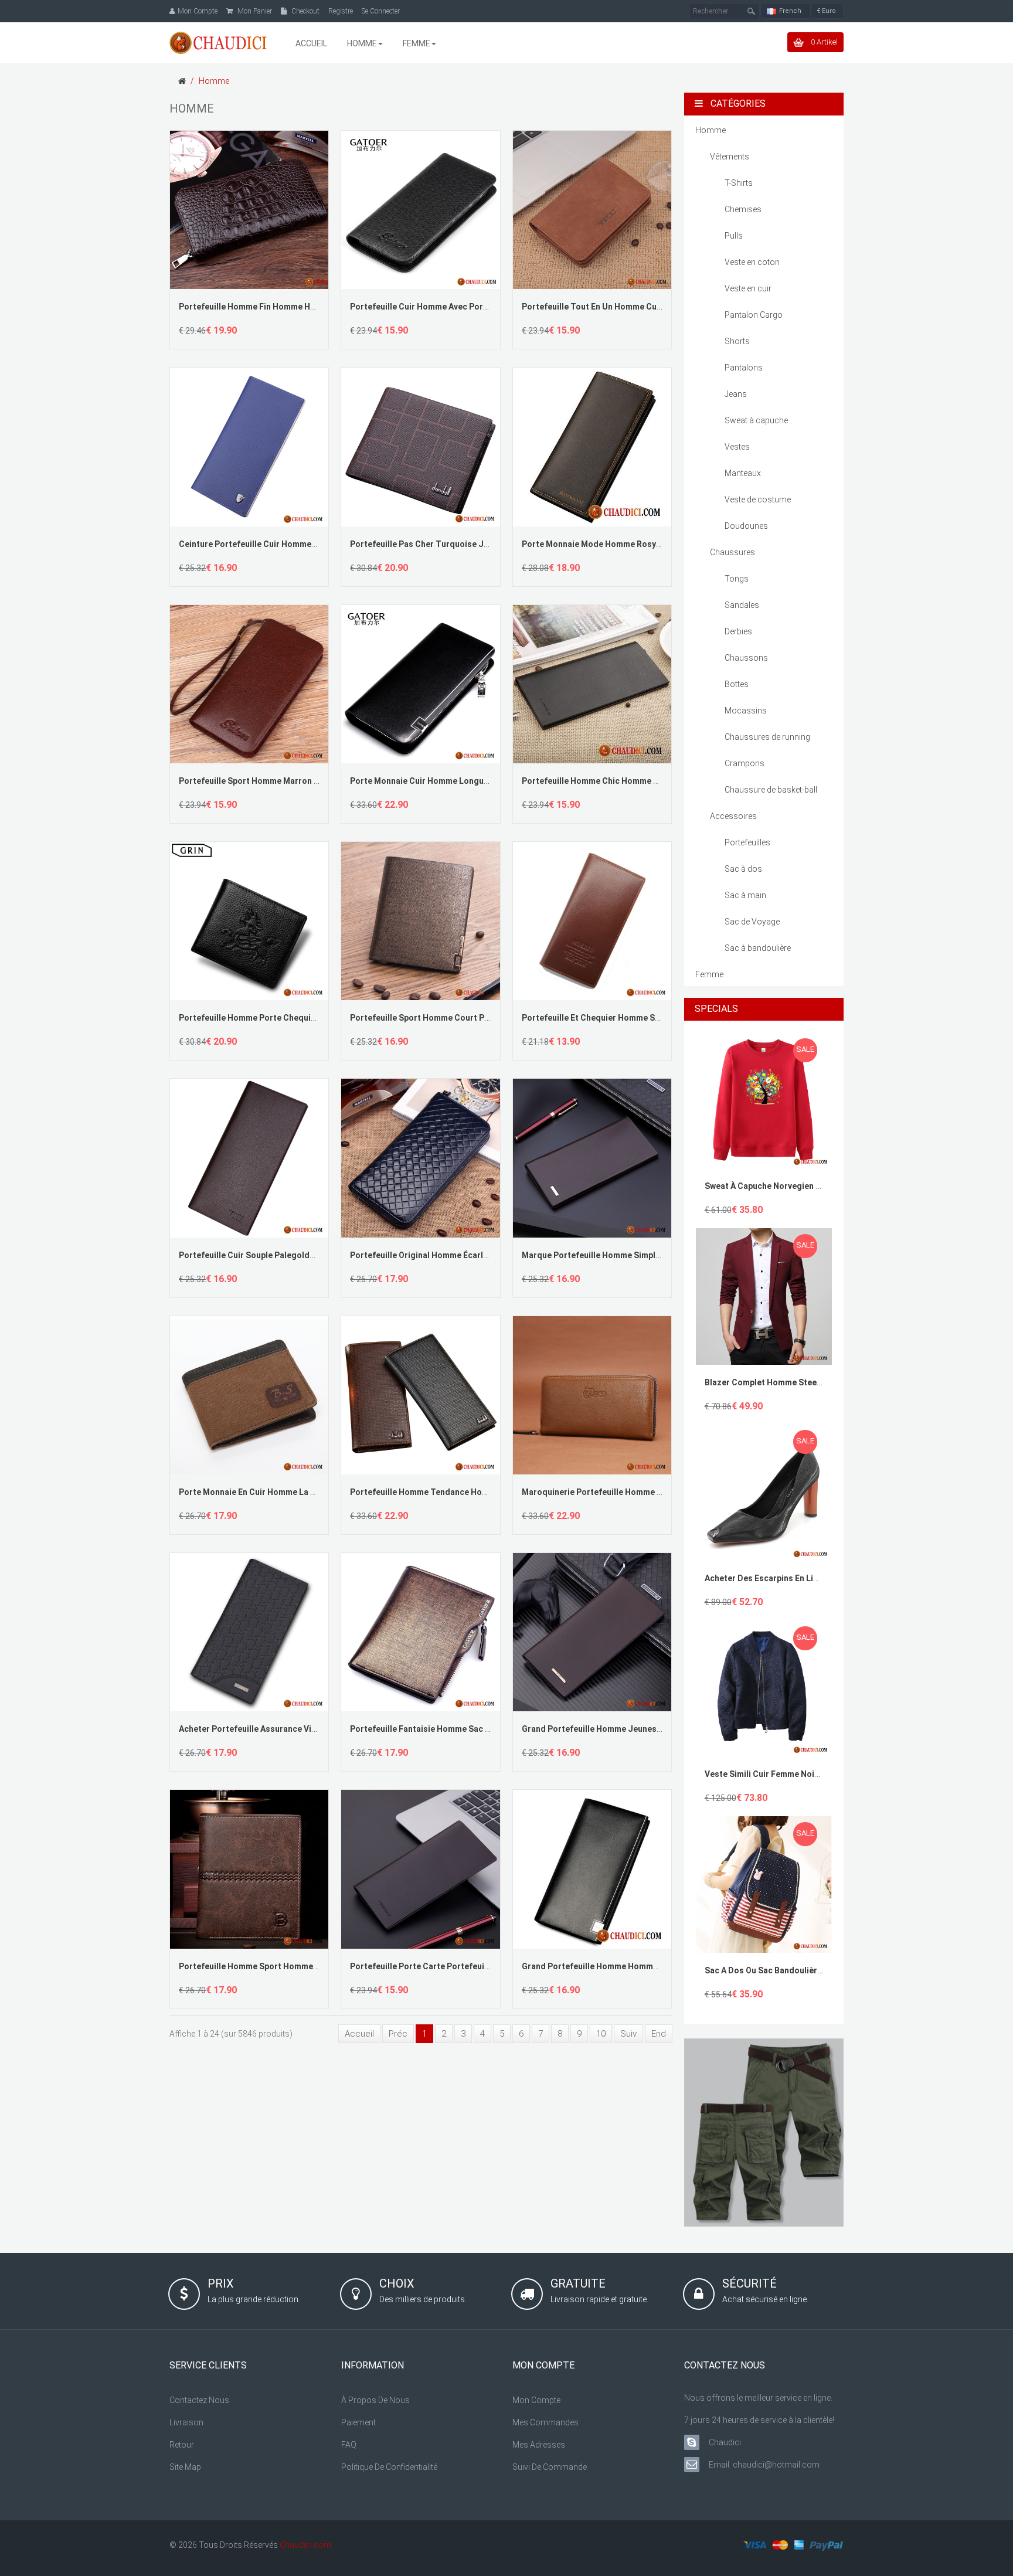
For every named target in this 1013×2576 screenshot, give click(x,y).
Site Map (185, 2467)
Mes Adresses (539, 2445)
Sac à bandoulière (758, 948)
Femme (709, 974)
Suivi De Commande (550, 2467)
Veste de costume (758, 499)
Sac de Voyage (752, 922)
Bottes (737, 684)
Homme (214, 81)
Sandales (742, 605)
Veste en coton (752, 262)
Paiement (358, 2422)
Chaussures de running (767, 737)
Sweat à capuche (756, 420)
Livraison (186, 2422)
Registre (341, 11)
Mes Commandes (545, 2422)
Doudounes (746, 526)
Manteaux (743, 473)
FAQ (349, 2445)
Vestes (737, 447)
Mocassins (746, 711)
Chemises (743, 209)
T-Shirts (739, 183)
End (659, 2034)
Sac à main (745, 895)
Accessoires (733, 816)
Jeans (736, 394)
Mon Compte (536, 2400)
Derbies (738, 631)
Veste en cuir (748, 288)
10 (601, 2034)
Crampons (745, 763)
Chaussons (746, 658)
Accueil (359, 2034)
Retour (182, 2445)
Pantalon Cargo (754, 315)
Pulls (734, 236)
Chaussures (732, 552)
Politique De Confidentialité (389, 2467)
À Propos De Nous (375, 2400)
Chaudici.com (305, 2545)
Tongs (737, 579)
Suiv (628, 2034)
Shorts (737, 341)
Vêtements (730, 157)
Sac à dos (743, 869)
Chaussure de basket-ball (771, 790)
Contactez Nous (199, 2400)
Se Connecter (381, 11)
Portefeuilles (747, 842)
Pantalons (744, 368)
